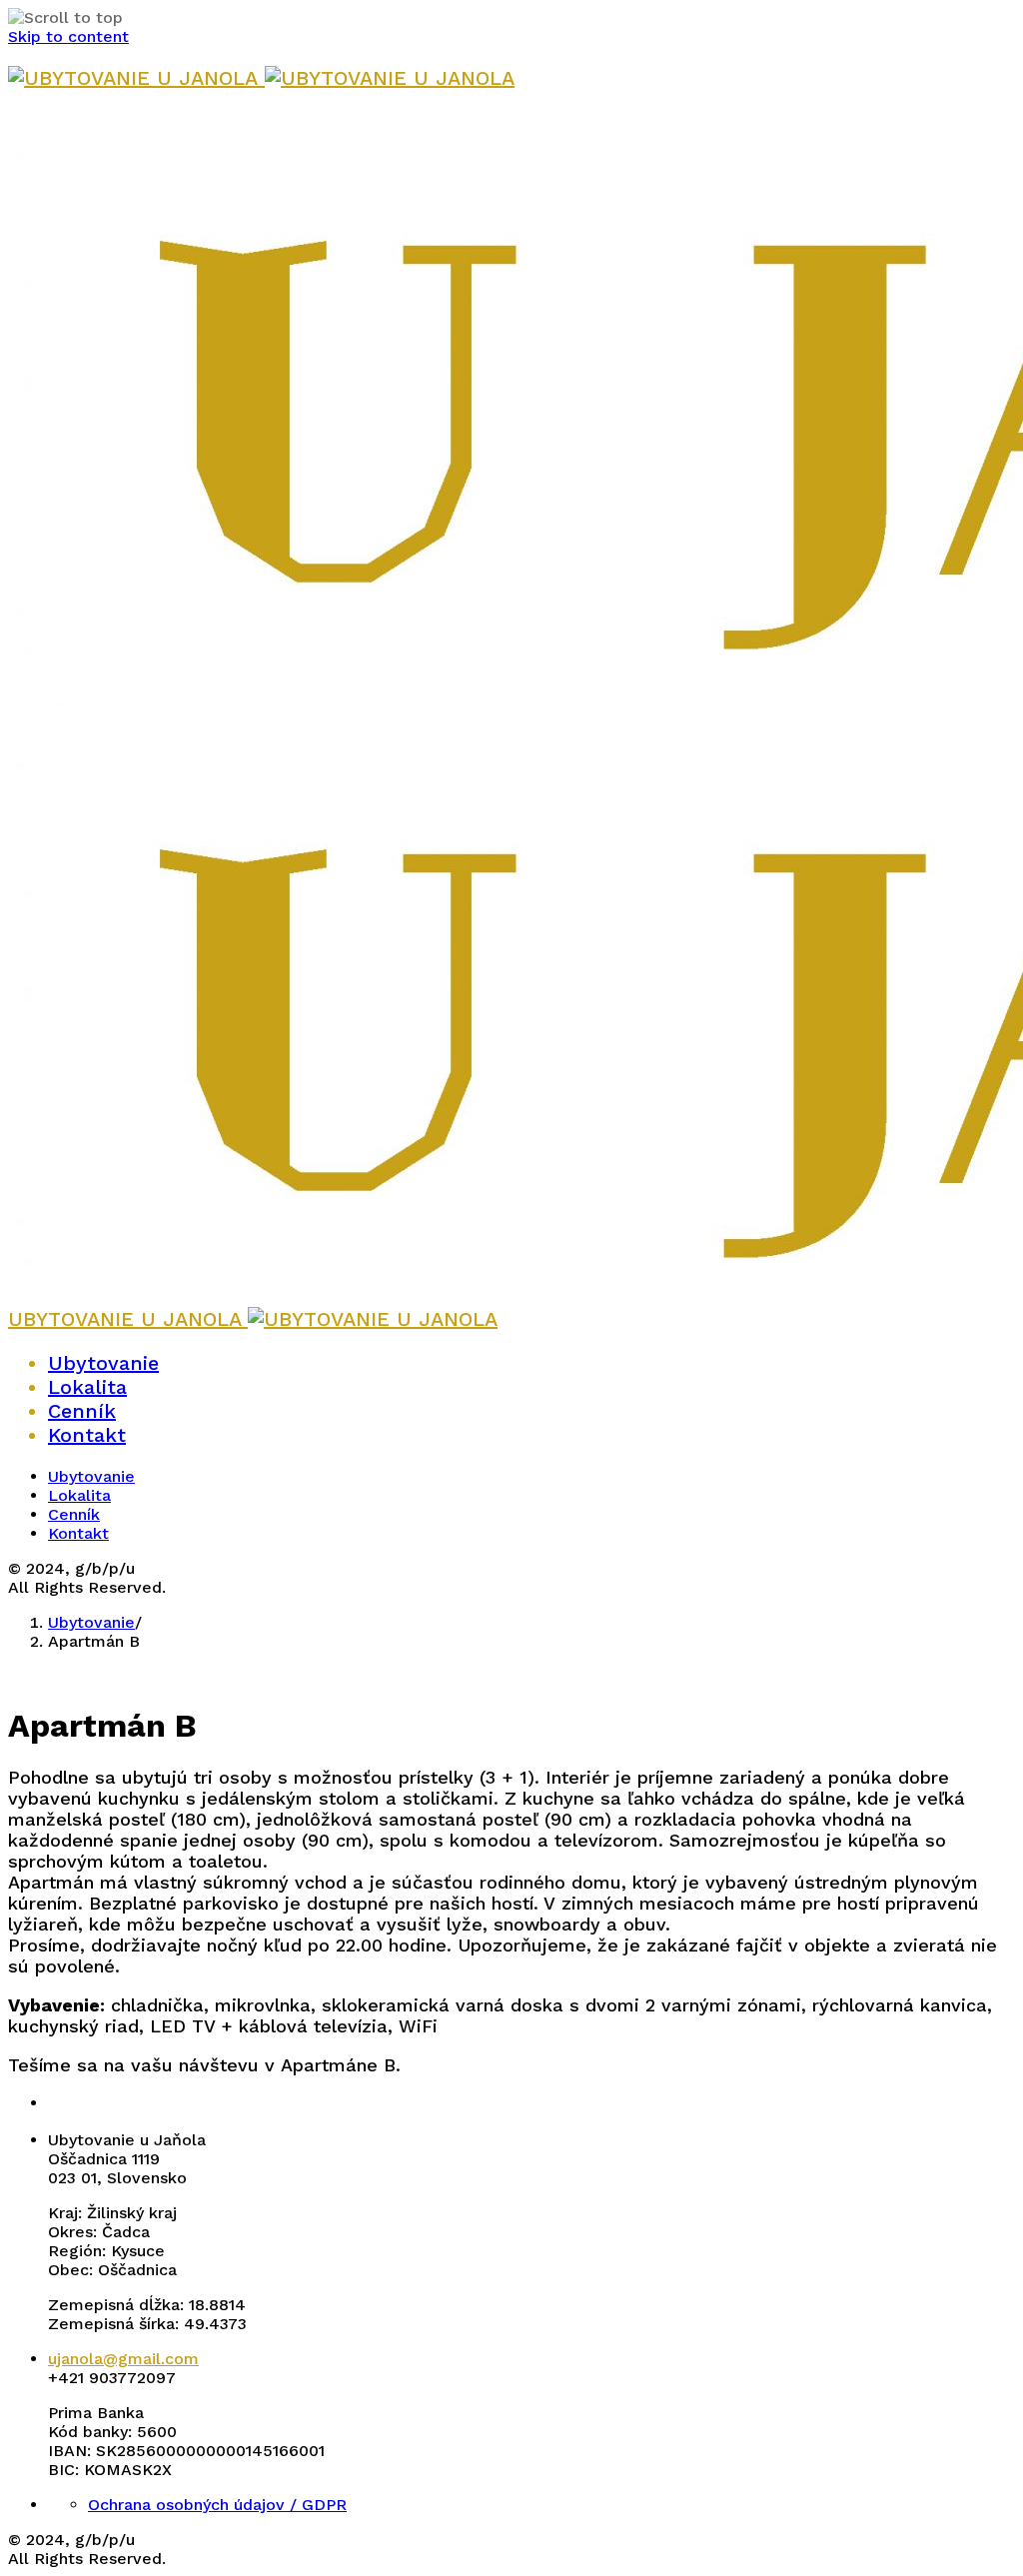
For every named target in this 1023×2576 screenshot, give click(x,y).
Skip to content (68, 36)
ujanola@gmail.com (123, 2359)
